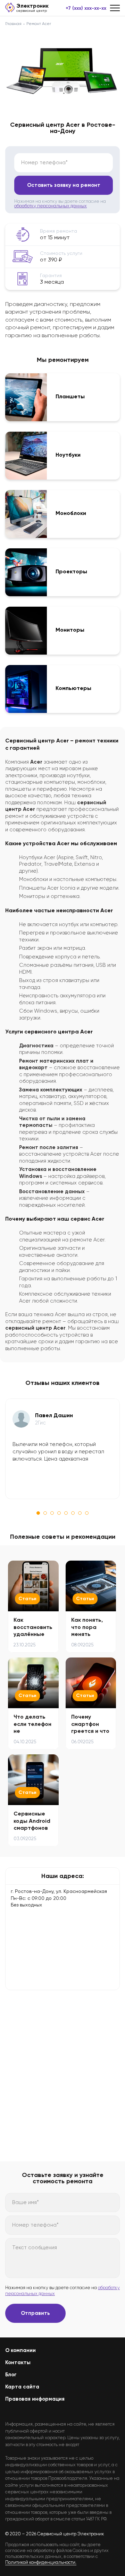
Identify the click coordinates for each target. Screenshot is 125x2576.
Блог (11, 2375)
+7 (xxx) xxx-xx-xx (86, 8)
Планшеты (70, 397)
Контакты (18, 2362)
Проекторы (71, 572)
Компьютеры (73, 688)
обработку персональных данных (51, 206)
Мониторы (70, 630)
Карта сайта (22, 2387)
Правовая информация (35, 2399)
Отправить (35, 2313)
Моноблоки (71, 513)
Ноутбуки (68, 455)
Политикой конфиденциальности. (41, 2562)
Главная (13, 24)
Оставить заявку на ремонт (64, 185)
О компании (20, 2350)
